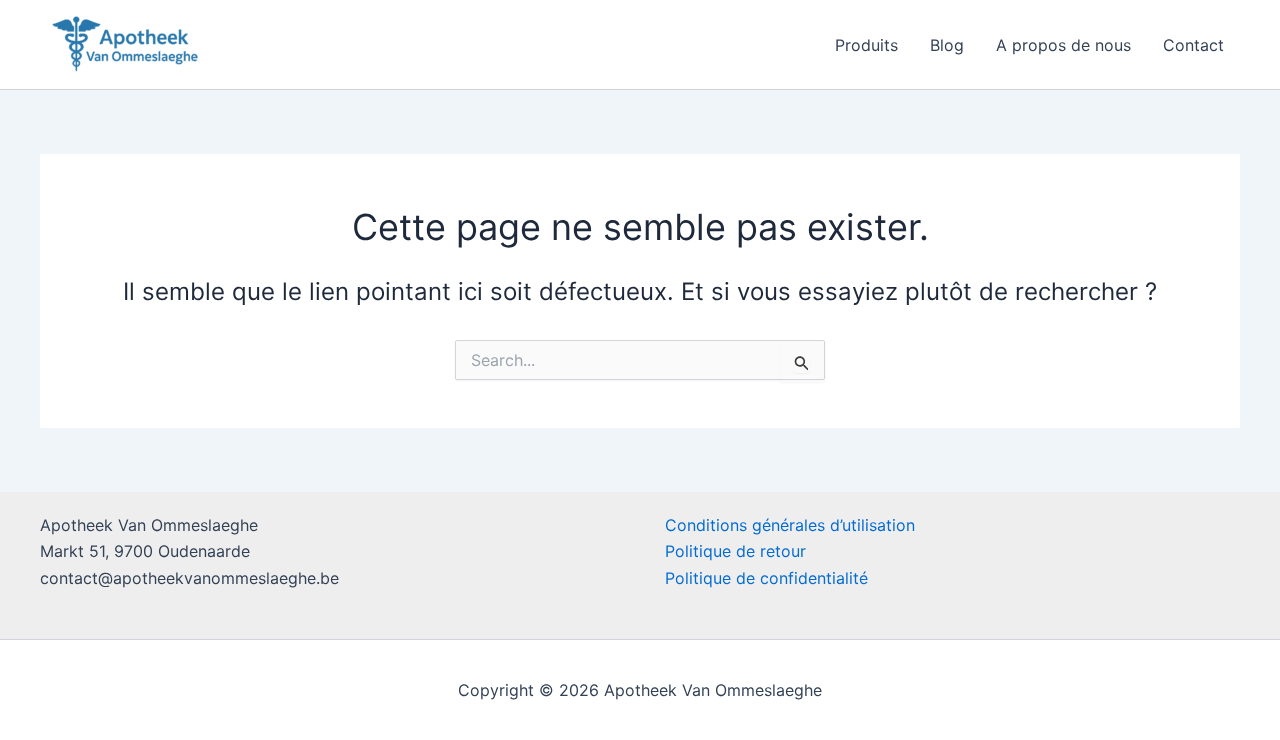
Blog (947, 45)
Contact (1193, 45)
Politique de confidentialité (766, 578)
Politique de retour (735, 551)
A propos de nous (1063, 45)
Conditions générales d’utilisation (790, 525)
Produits (866, 45)
